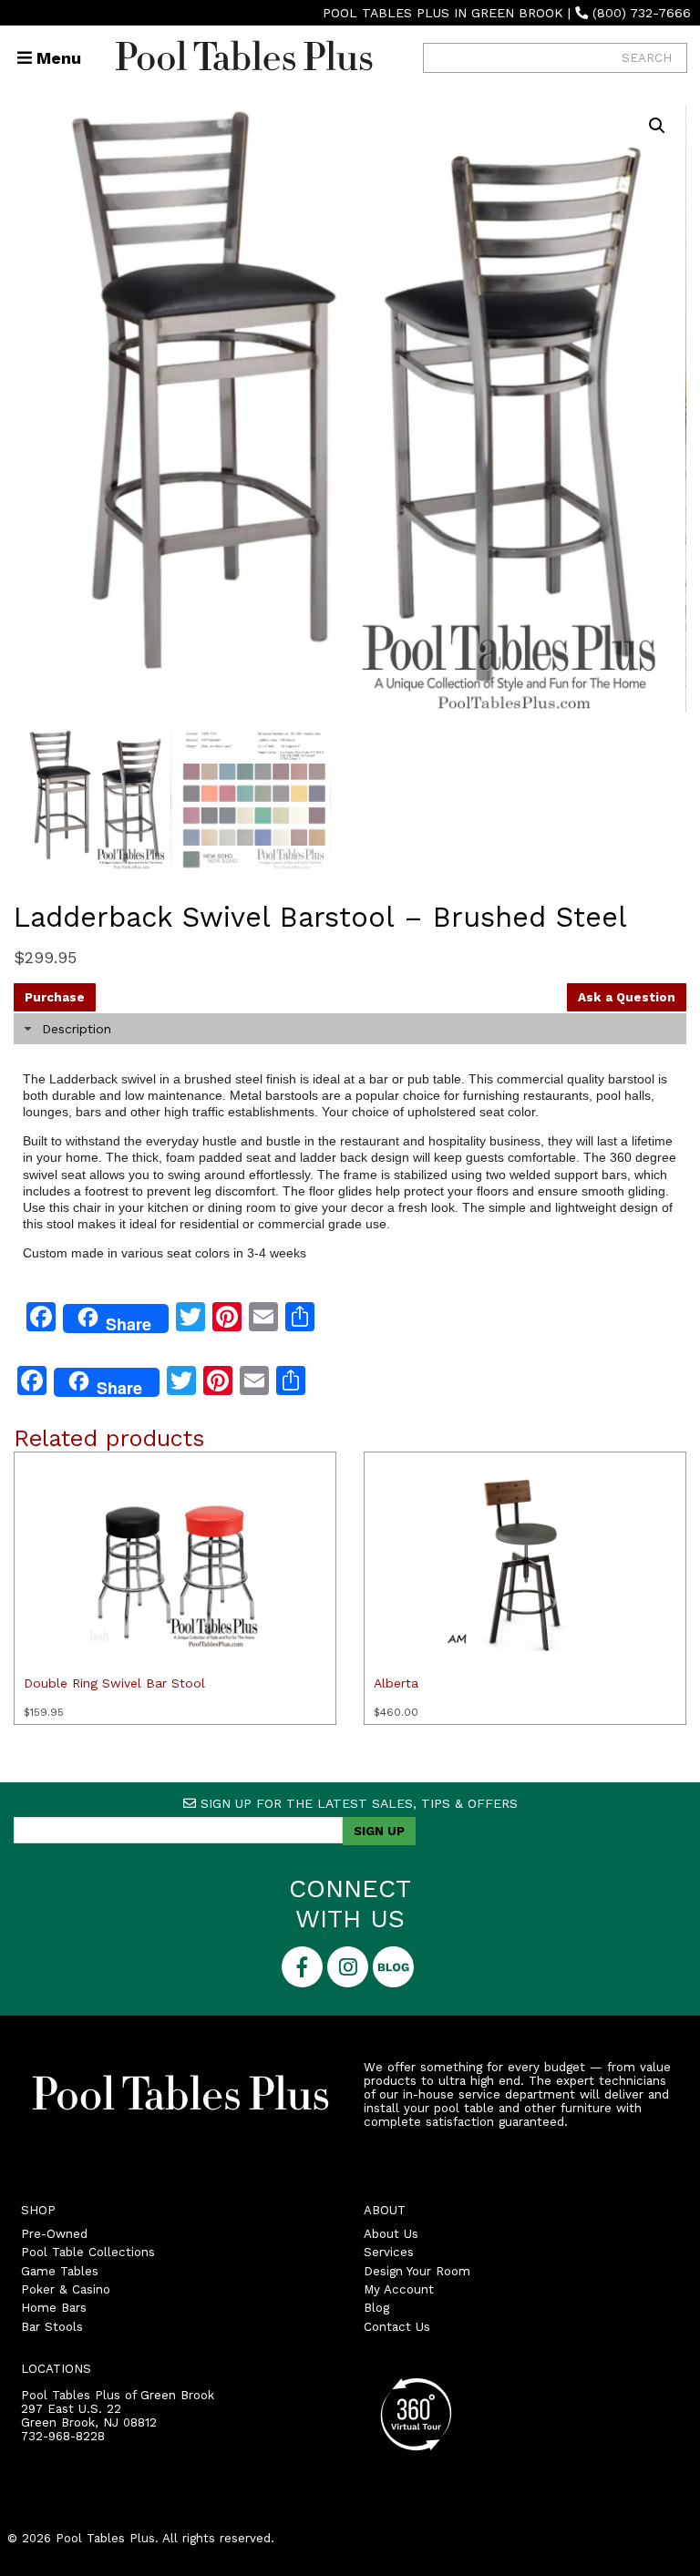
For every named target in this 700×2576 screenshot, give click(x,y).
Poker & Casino (66, 2289)
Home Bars (54, 2308)
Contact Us (397, 2327)
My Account (399, 2289)
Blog (376, 2308)
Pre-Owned (54, 2234)
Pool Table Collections (88, 2252)
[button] (657, 126)
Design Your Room (417, 2271)
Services (389, 2252)
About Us (391, 2234)
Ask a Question (627, 997)
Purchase (55, 997)
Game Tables (60, 2271)
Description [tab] (77, 1029)
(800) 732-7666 (642, 13)
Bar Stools (52, 2327)
